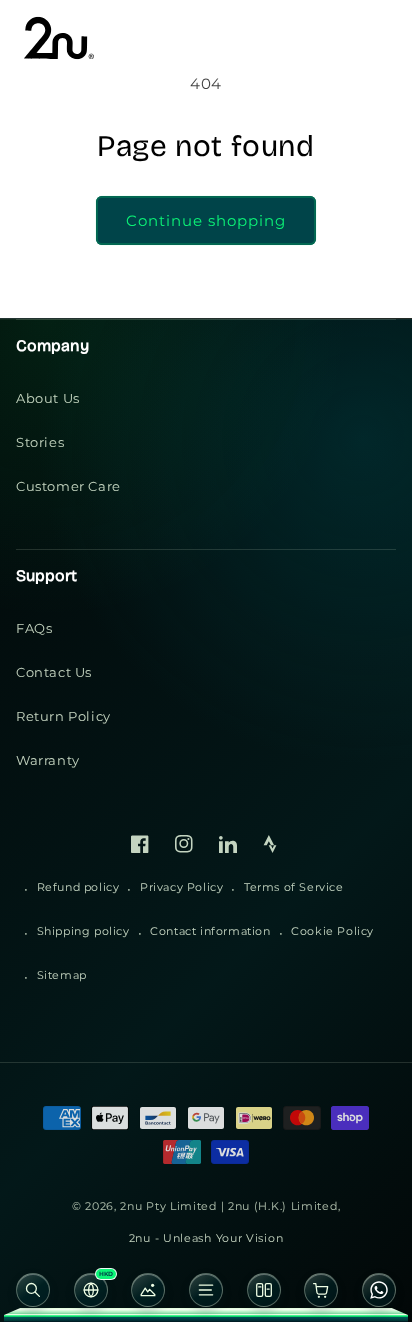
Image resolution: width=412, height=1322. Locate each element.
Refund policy (78, 887)
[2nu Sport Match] (148, 1295)
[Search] (33, 1295)
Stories (40, 442)
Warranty (48, 760)
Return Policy (63, 716)
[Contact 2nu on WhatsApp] (379, 1295)
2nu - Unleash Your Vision (206, 1238)
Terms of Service (294, 887)
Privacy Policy (181, 887)
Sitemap (62, 975)
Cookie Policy (332, 931)
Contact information (210, 931)
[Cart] (322, 1295)
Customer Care (68, 486)
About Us (48, 398)
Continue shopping (206, 220)
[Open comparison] (264, 1295)
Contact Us (54, 672)
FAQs (34, 628)
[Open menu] (206, 1295)
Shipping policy (83, 931)
